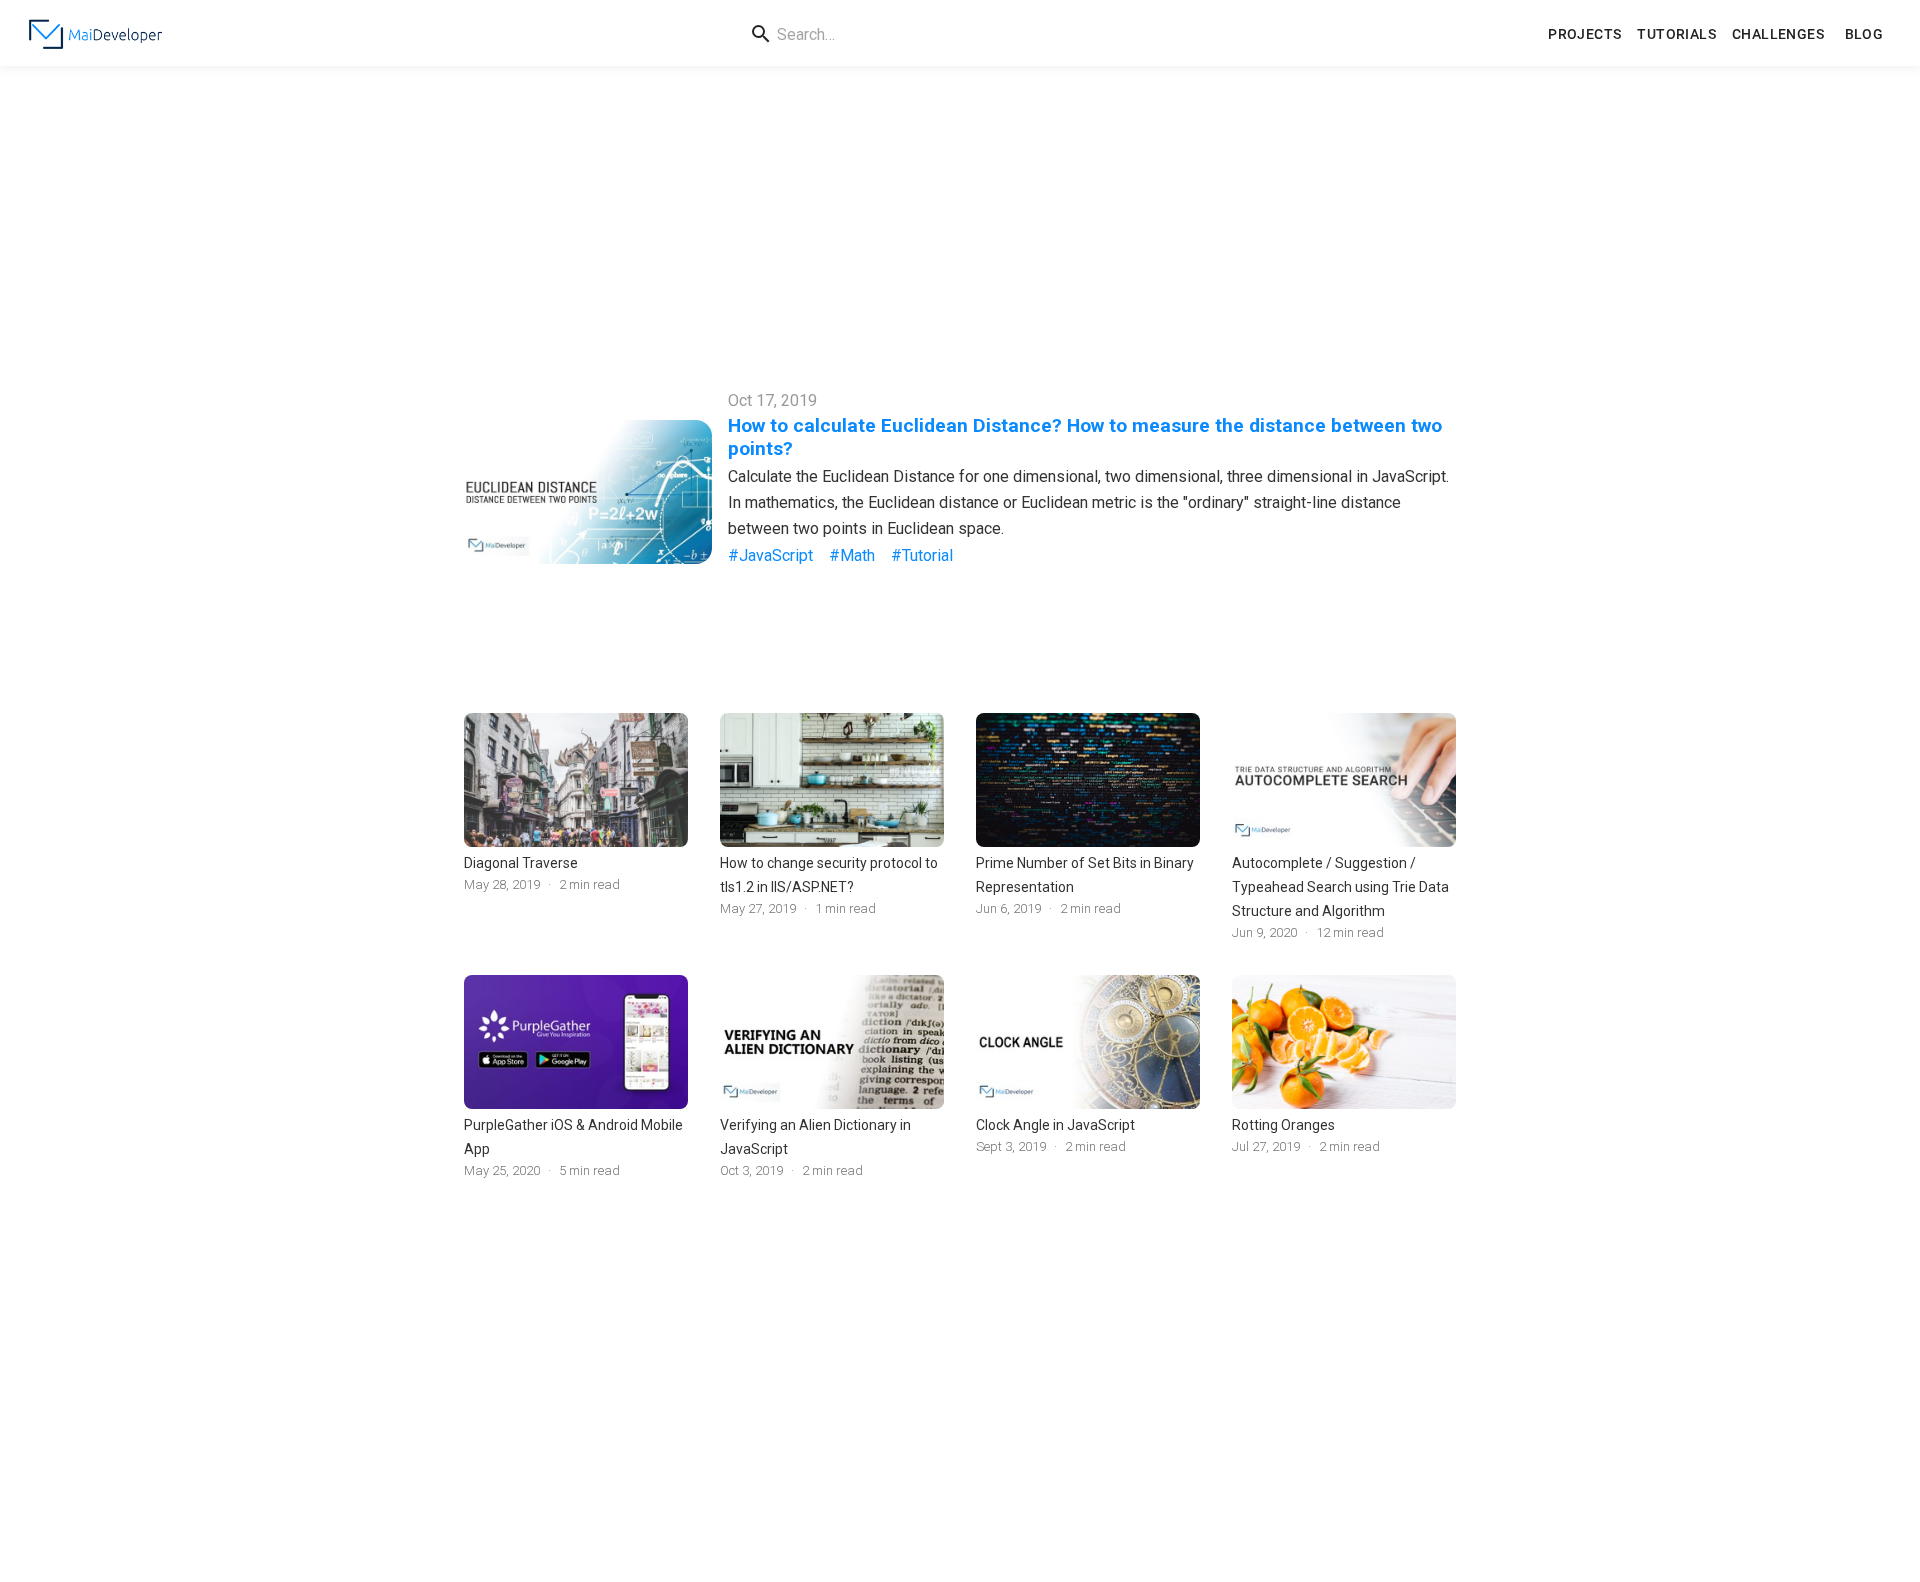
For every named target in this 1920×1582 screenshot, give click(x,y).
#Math (852, 555)
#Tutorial (922, 555)
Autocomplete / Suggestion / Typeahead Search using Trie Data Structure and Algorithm (1340, 887)
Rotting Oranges (1283, 1125)
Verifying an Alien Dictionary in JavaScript (815, 1137)
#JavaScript (770, 555)
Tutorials (1676, 34)
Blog (1864, 34)
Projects (1584, 34)
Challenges (1778, 34)
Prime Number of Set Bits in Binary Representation (1085, 875)
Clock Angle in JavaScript (1055, 1125)
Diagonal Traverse (521, 863)
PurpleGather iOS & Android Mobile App (573, 1137)
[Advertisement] (960, 216)
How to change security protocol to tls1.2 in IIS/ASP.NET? (829, 875)
